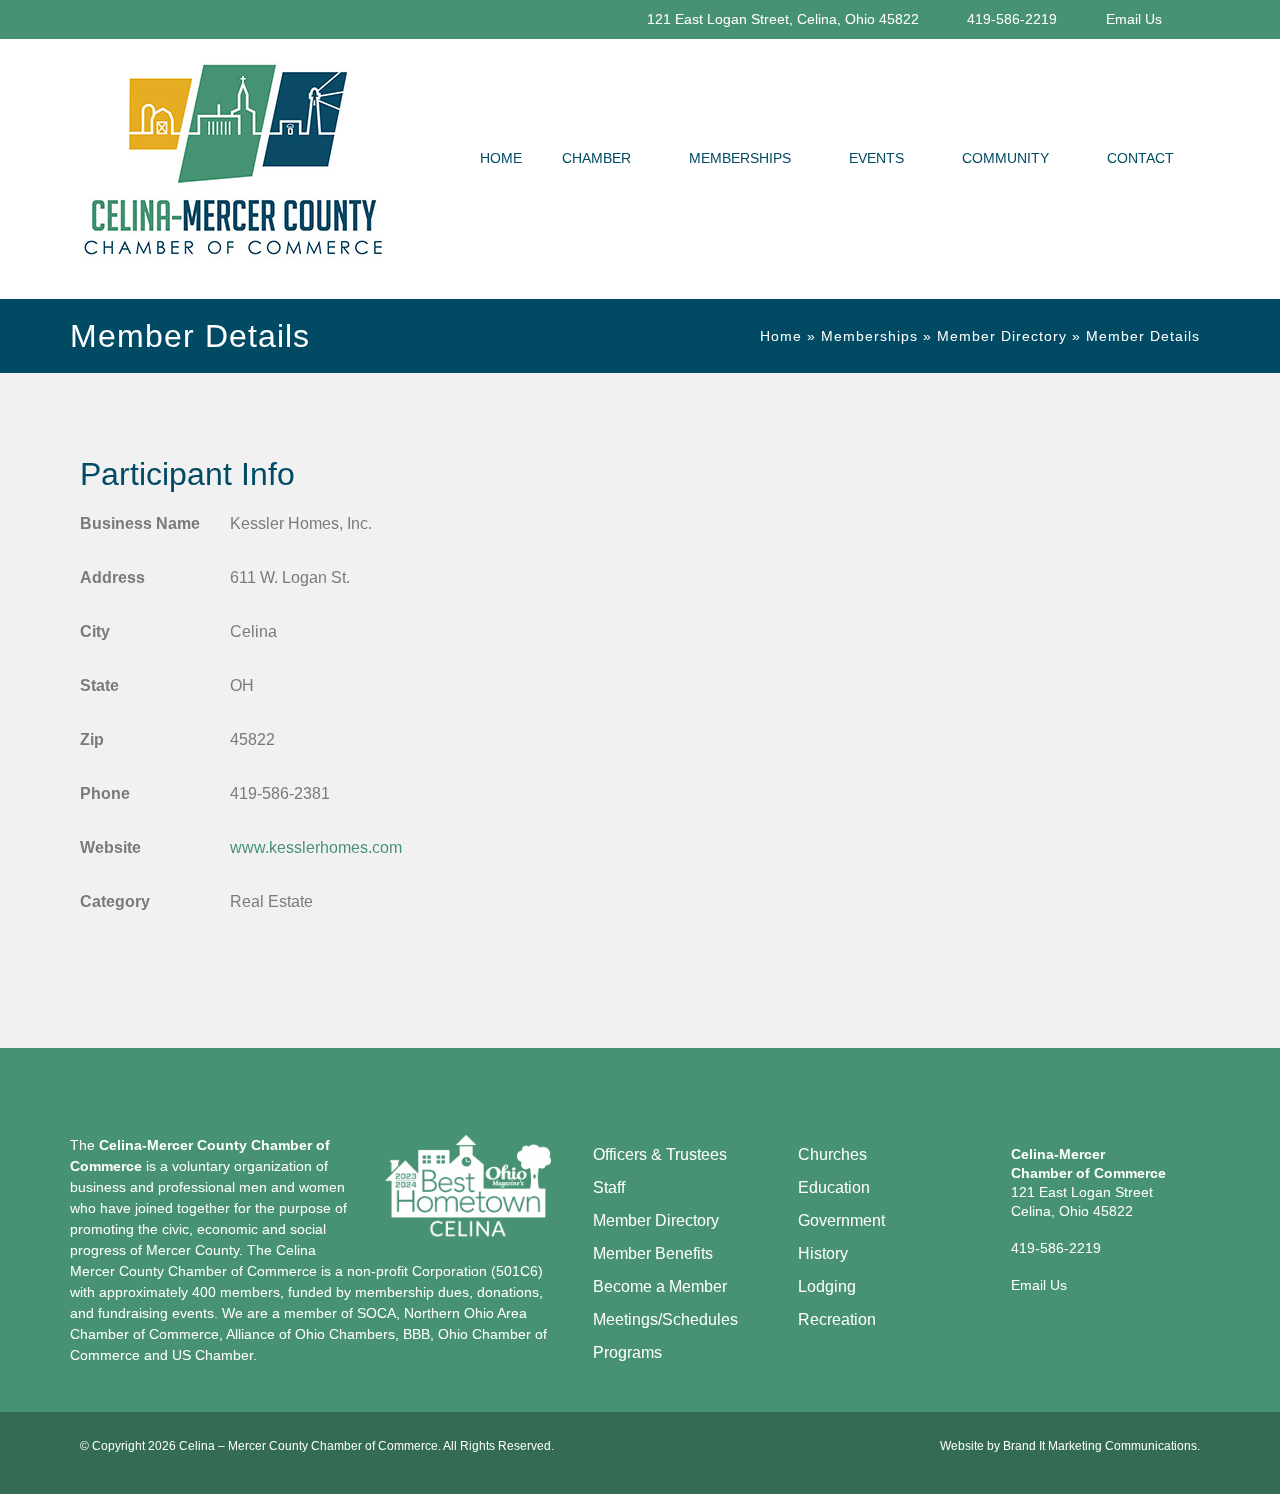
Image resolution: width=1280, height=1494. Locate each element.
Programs (627, 1352)
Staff (609, 1187)
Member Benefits (653, 1253)
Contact (1140, 158)
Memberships (740, 158)
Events (876, 158)
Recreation (837, 1319)
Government (841, 1220)
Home (501, 158)
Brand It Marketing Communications (1100, 1446)
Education (834, 1187)
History (823, 1253)
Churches (832, 1154)
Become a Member (660, 1286)
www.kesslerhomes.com (316, 847)
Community (1005, 158)
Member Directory (1002, 336)
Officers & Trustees (660, 1154)
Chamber (596, 158)
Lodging (827, 1286)
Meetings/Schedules (665, 1319)
